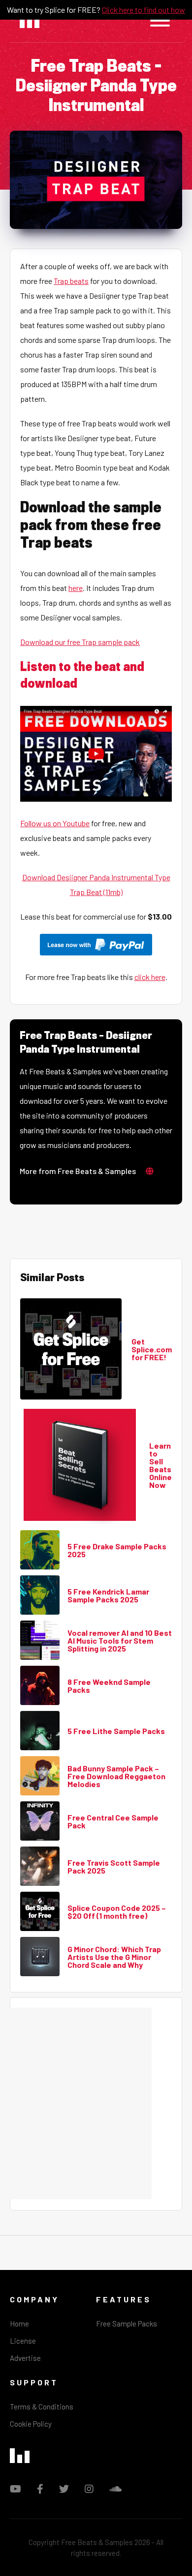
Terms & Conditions (42, 2407)
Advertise (25, 2358)
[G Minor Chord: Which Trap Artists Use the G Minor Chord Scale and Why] (40, 1957)
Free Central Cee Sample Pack (113, 1821)
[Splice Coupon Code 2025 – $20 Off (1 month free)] (40, 1912)
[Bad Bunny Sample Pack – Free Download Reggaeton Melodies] (40, 1776)
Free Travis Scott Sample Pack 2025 (114, 1867)
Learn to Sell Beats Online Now (160, 1465)
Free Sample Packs (127, 2324)
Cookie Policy (31, 2424)
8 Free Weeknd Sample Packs (109, 1686)
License (23, 2341)
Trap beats (71, 281)
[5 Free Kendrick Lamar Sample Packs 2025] (40, 1596)
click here (150, 977)
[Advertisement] (96, 2103)
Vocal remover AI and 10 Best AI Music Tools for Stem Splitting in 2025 (120, 1641)
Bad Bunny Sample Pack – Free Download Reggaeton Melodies (116, 1776)
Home (19, 2324)
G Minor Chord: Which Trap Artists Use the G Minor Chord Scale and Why (114, 1957)
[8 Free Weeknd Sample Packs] (40, 1686)
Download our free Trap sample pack (80, 642)
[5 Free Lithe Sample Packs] (40, 1731)
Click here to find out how (144, 10)
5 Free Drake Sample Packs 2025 (117, 1550)
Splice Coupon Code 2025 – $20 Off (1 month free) (117, 1912)
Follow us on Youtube (55, 823)
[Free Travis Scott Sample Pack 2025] (40, 1867)
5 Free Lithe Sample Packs (116, 1731)
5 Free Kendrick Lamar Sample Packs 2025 (108, 1596)
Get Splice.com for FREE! (152, 1349)
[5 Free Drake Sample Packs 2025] (40, 1550)
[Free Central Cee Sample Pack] (40, 1821)
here (76, 588)
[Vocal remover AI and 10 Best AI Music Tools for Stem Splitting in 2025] (40, 1641)
